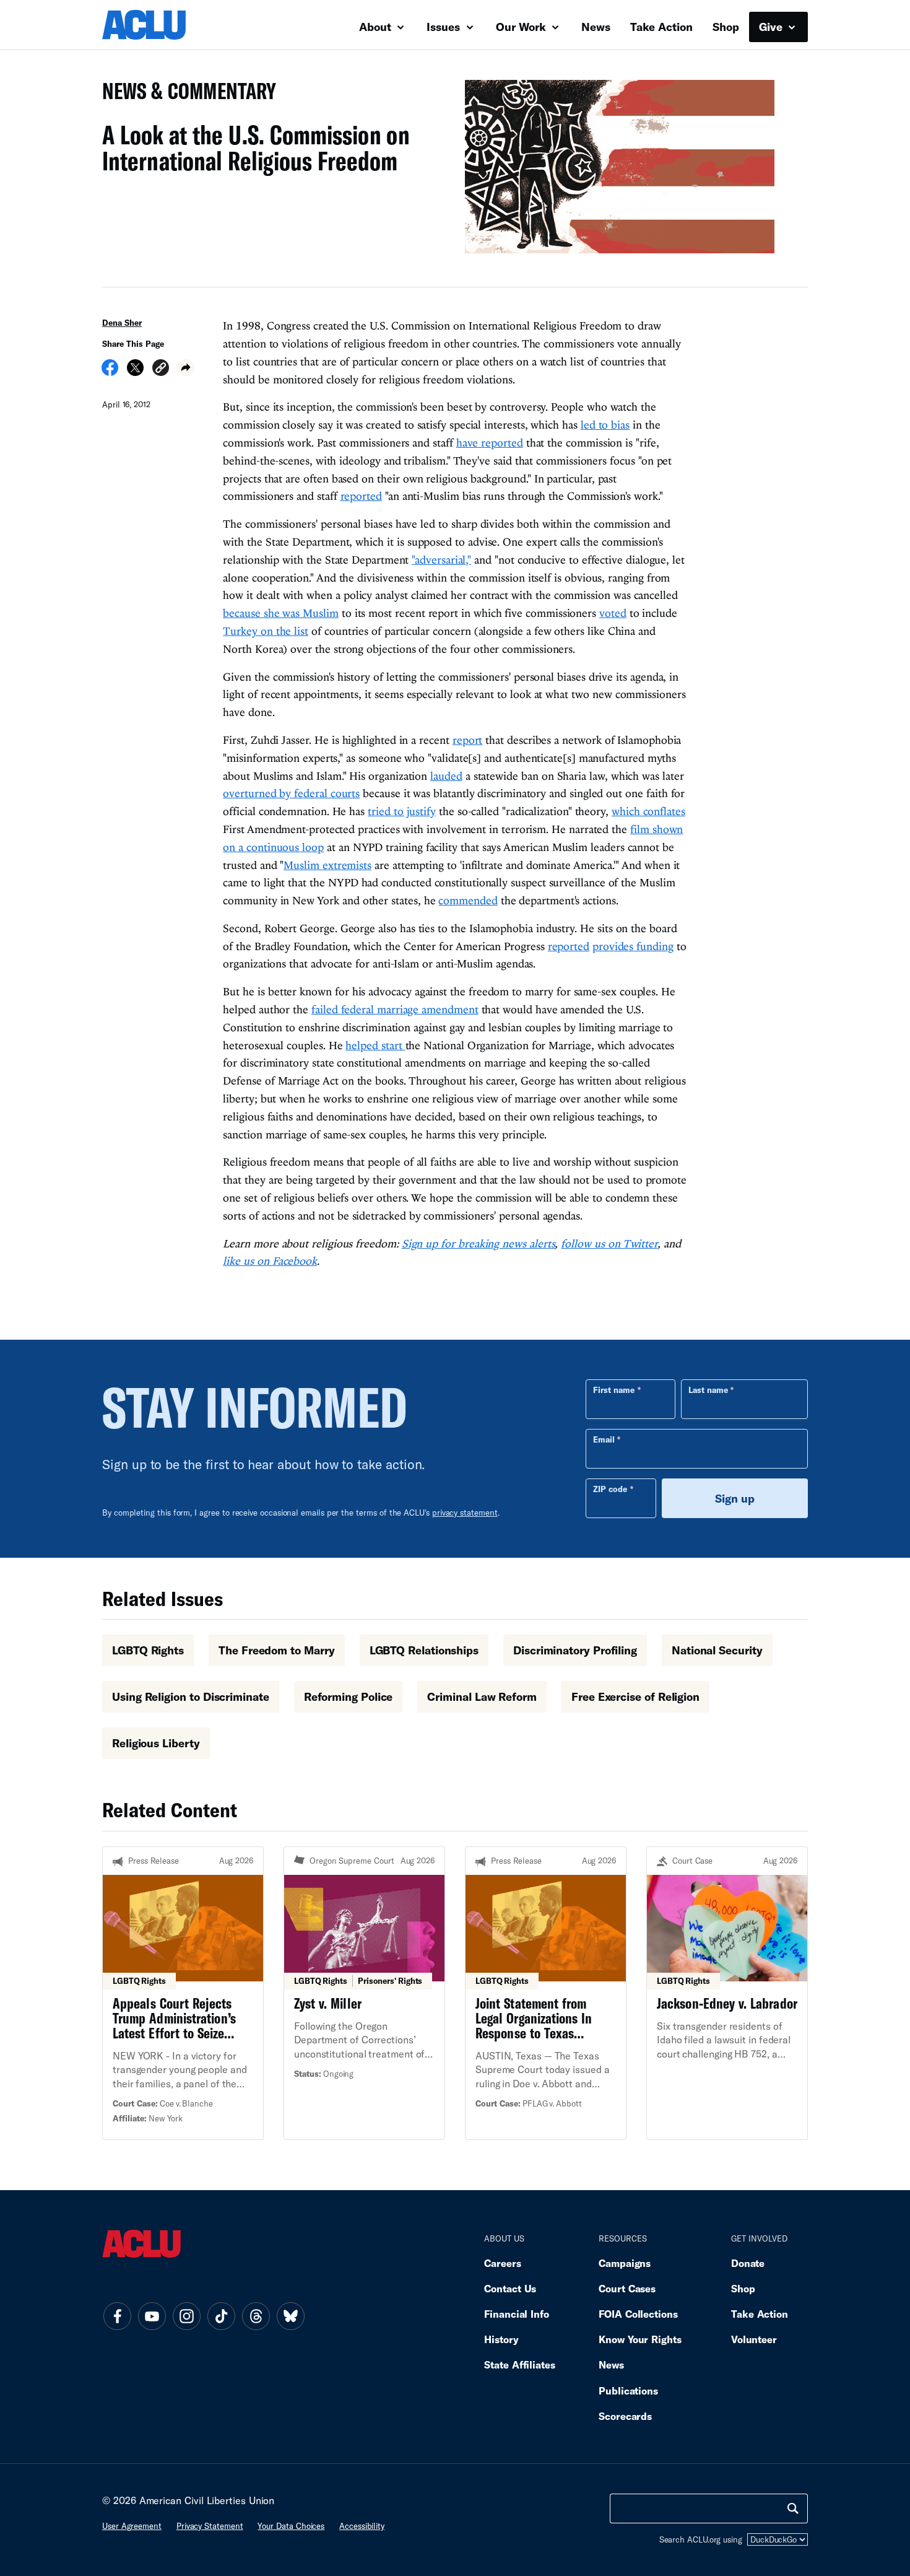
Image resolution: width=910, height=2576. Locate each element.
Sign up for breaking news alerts (479, 1243)
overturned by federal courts (291, 793)
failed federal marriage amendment (395, 1009)
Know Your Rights (640, 2339)
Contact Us (510, 2288)
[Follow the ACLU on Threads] (256, 2316)
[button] (161, 369)
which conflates (648, 811)
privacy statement (465, 1513)
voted (613, 613)
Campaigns (625, 2263)
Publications (628, 2390)
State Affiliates (520, 2364)
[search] (793, 2508)
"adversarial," (441, 560)
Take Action (661, 27)
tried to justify (402, 811)
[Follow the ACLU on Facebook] (117, 2316)
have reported (490, 443)
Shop (726, 27)
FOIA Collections (638, 2314)
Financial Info (517, 2314)
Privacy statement (210, 2526)
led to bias (605, 425)
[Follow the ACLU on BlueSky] (290, 2316)
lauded (446, 776)
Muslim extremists (327, 865)
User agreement (132, 2526)
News (596, 27)
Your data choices (291, 2526)
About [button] (377, 27)
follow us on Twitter (609, 1243)
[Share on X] (135, 372)
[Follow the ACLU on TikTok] (221, 2316)
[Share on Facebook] (110, 372)
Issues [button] (445, 27)
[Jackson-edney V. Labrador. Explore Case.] (727, 1993)
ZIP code (610, 1489)
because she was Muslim (280, 613)
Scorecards (625, 2416)
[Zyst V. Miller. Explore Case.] (364, 1993)
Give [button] (772, 27)
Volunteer (754, 2339)
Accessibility (362, 2526)
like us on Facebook (270, 1261)
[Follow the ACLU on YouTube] (152, 2316)
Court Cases (627, 2288)
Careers (502, 2263)
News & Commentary (184, 94)
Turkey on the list (266, 631)
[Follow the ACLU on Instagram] (186, 2316)
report (467, 740)
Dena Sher (122, 323)
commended (468, 900)
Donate (748, 2263)
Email (604, 1439)
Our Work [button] (522, 27)
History (501, 2339)
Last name (708, 1390)
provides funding (633, 946)
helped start (375, 1045)
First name (614, 1390)
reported (361, 496)
